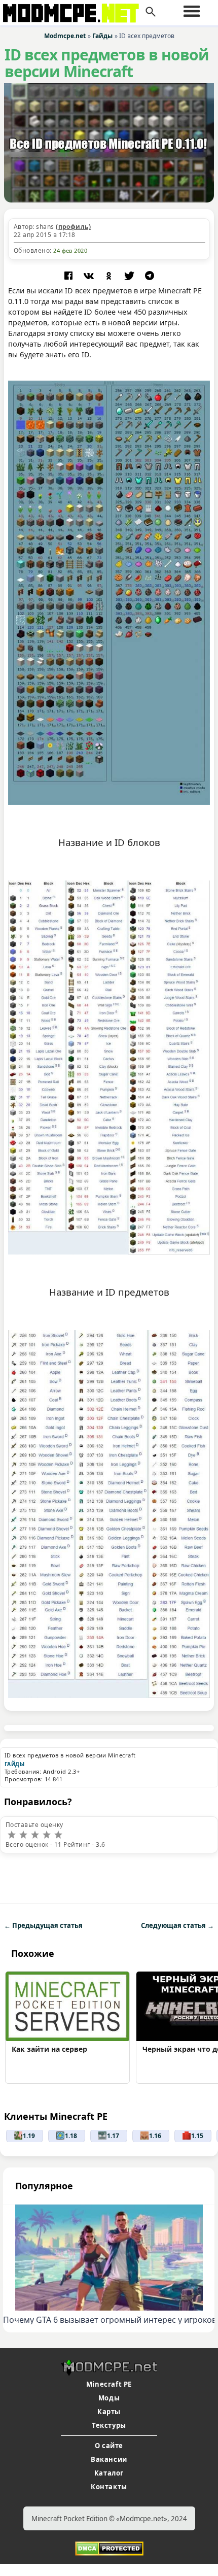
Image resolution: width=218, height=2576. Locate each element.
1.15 (197, 2136)
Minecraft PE (109, 2384)
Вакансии (109, 2459)
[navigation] (192, 11)
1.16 (155, 2136)
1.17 (113, 2136)
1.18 (71, 2136)
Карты (109, 2412)
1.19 (29, 2136)
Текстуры (109, 2425)
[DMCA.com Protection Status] (109, 2548)
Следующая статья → (177, 1925)
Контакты (109, 2487)
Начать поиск (151, 12)
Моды (109, 2398)
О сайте (109, 2446)
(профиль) (73, 227)
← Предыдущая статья (43, 1925)
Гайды (14, 1764)
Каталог (109, 2473)
